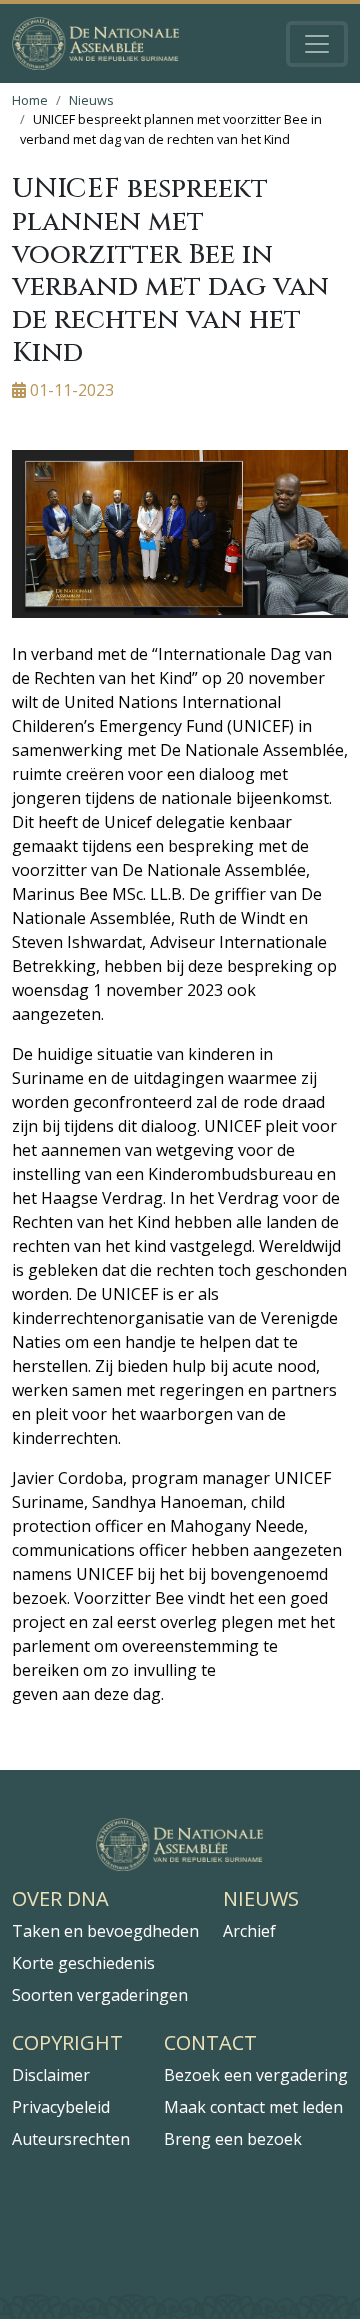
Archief (249, 1931)
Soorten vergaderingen (100, 1995)
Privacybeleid (61, 2107)
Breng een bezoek (233, 2139)
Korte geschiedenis (83, 1963)
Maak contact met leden (253, 2107)
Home (30, 100)
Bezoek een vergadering (256, 2075)
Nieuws (91, 100)
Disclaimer (51, 2075)
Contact (210, 2043)
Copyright (67, 2043)
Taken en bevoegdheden (105, 1931)
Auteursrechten (71, 2139)
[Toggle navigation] (317, 44)
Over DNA (60, 1899)
